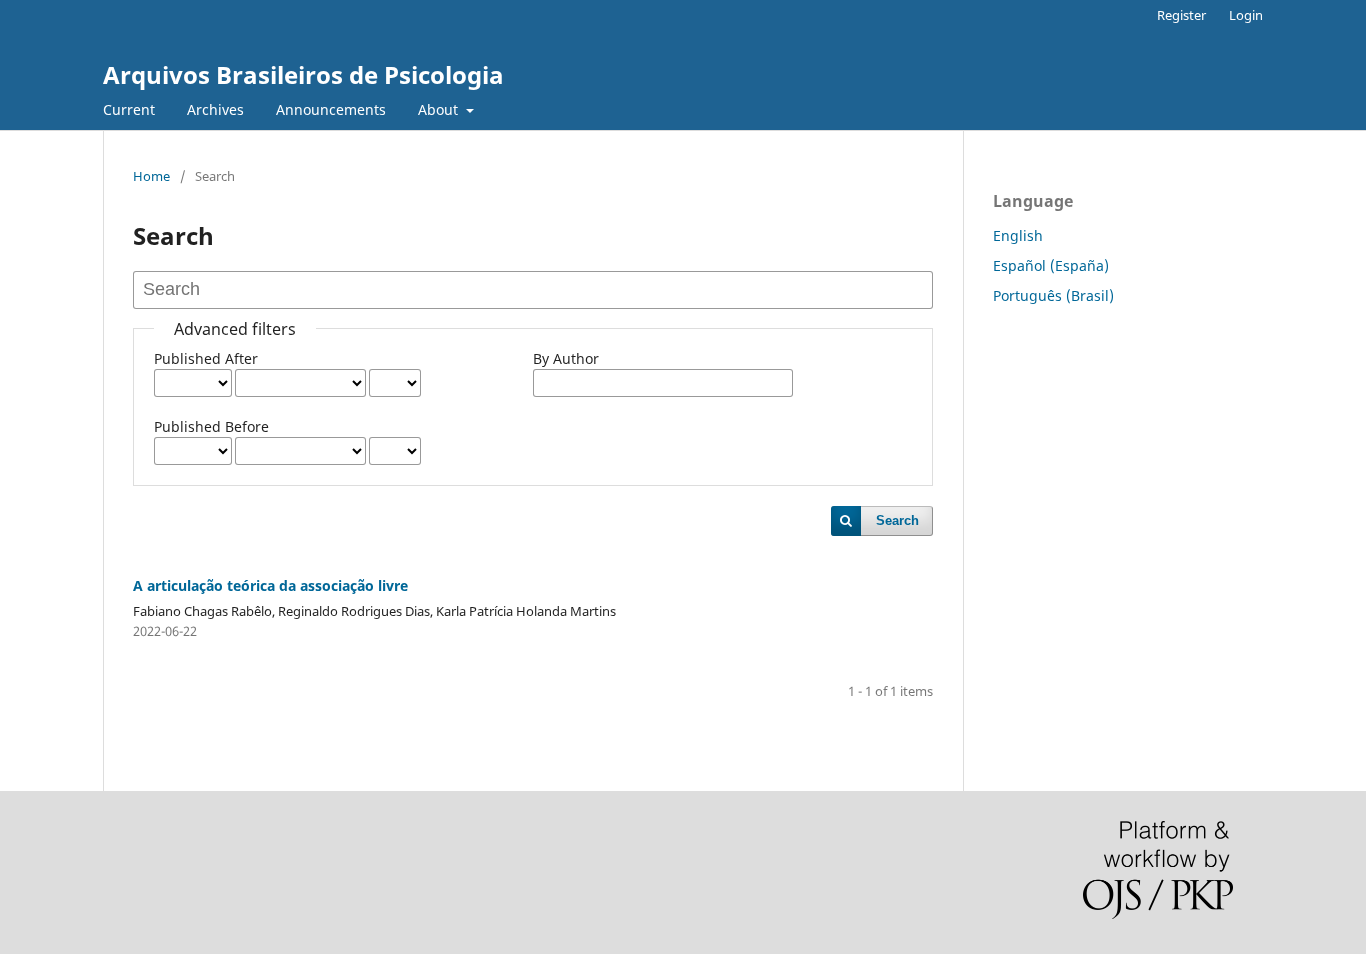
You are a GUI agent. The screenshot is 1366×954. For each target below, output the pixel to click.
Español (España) (1051, 265)
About (440, 109)
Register (1181, 15)
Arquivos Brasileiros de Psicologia (303, 74)
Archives (215, 109)
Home (151, 176)
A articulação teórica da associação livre (270, 585)
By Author (566, 358)
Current (129, 109)
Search (897, 520)
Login (1246, 15)
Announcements (331, 109)
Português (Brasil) (1053, 295)
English (1018, 235)
